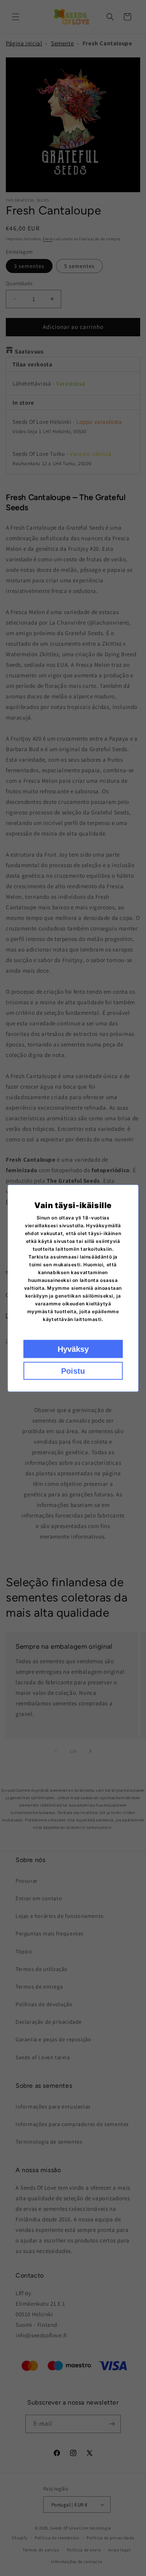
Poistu (73, 1371)
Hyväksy (73, 1349)
